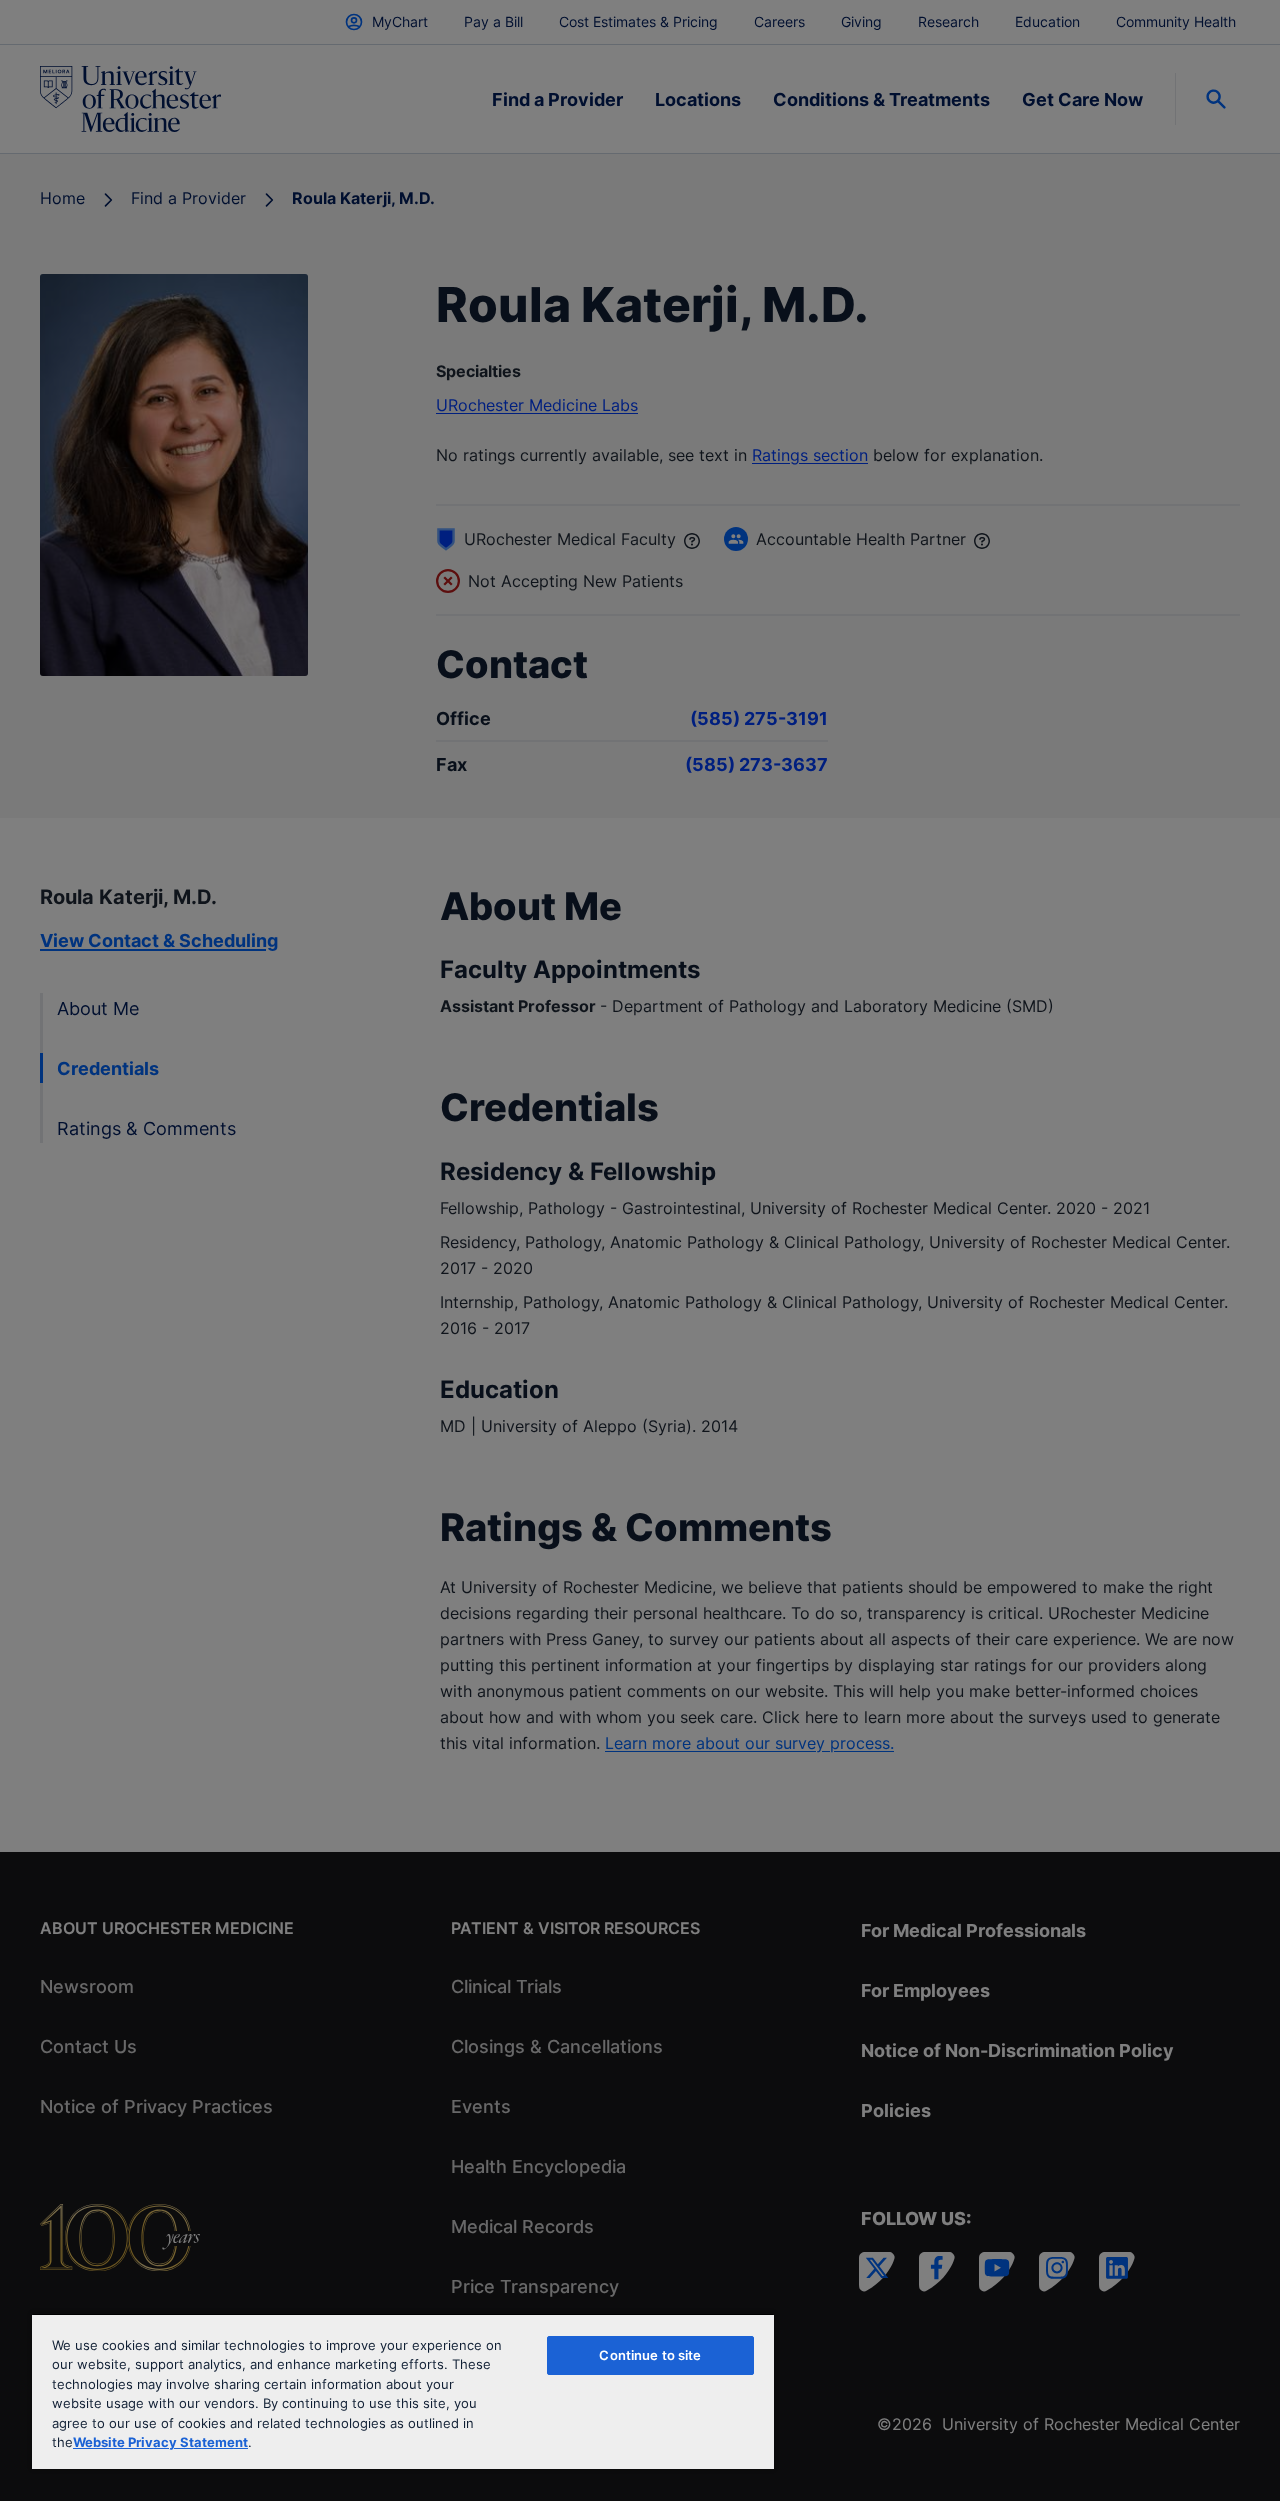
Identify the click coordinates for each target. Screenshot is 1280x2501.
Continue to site (650, 2355)
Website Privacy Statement (160, 2442)
